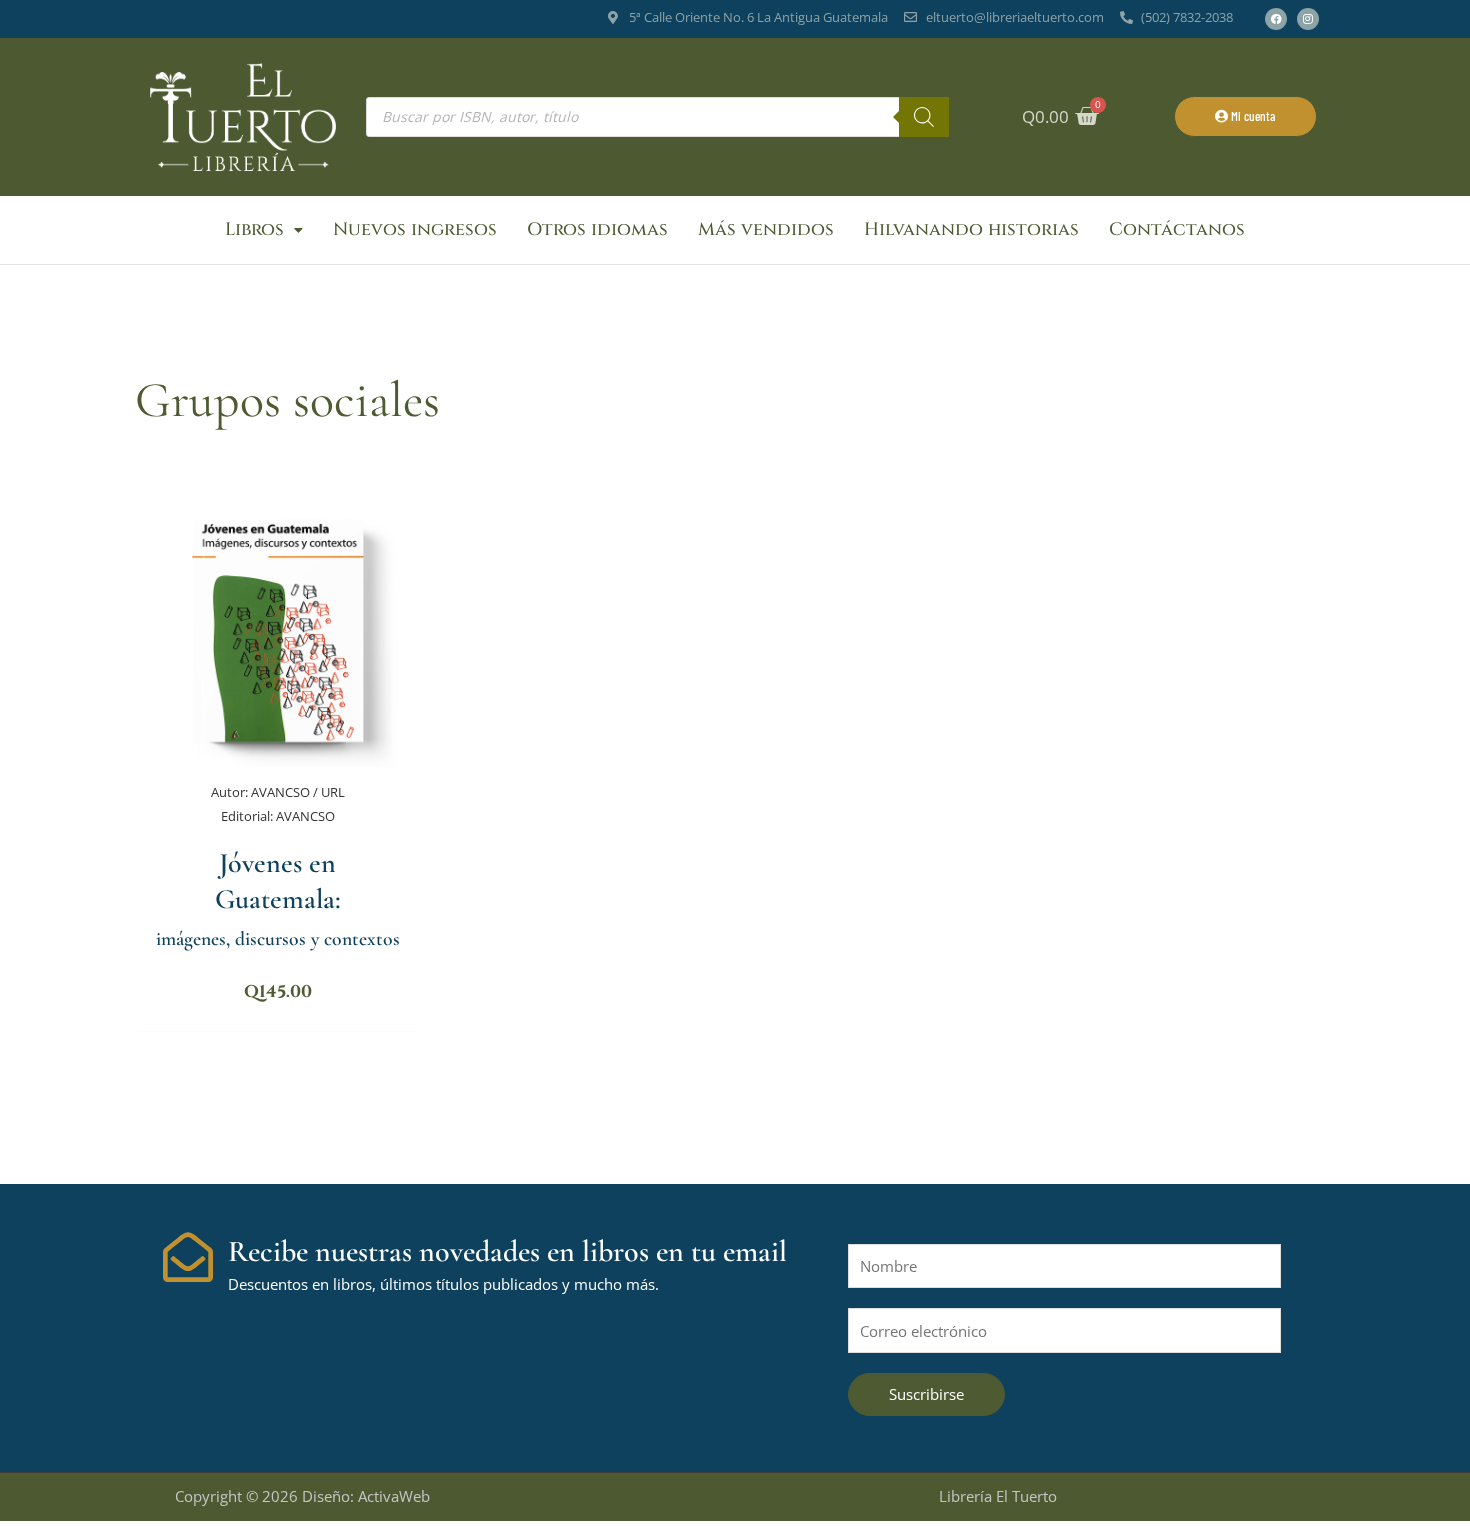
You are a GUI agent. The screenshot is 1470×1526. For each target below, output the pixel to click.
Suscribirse (926, 1394)
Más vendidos (766, 229)
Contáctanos (1177, 229)
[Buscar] (924, 117)
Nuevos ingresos (415, 229)
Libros (254, 229)
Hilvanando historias (971, 229)
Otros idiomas (597, 229)
